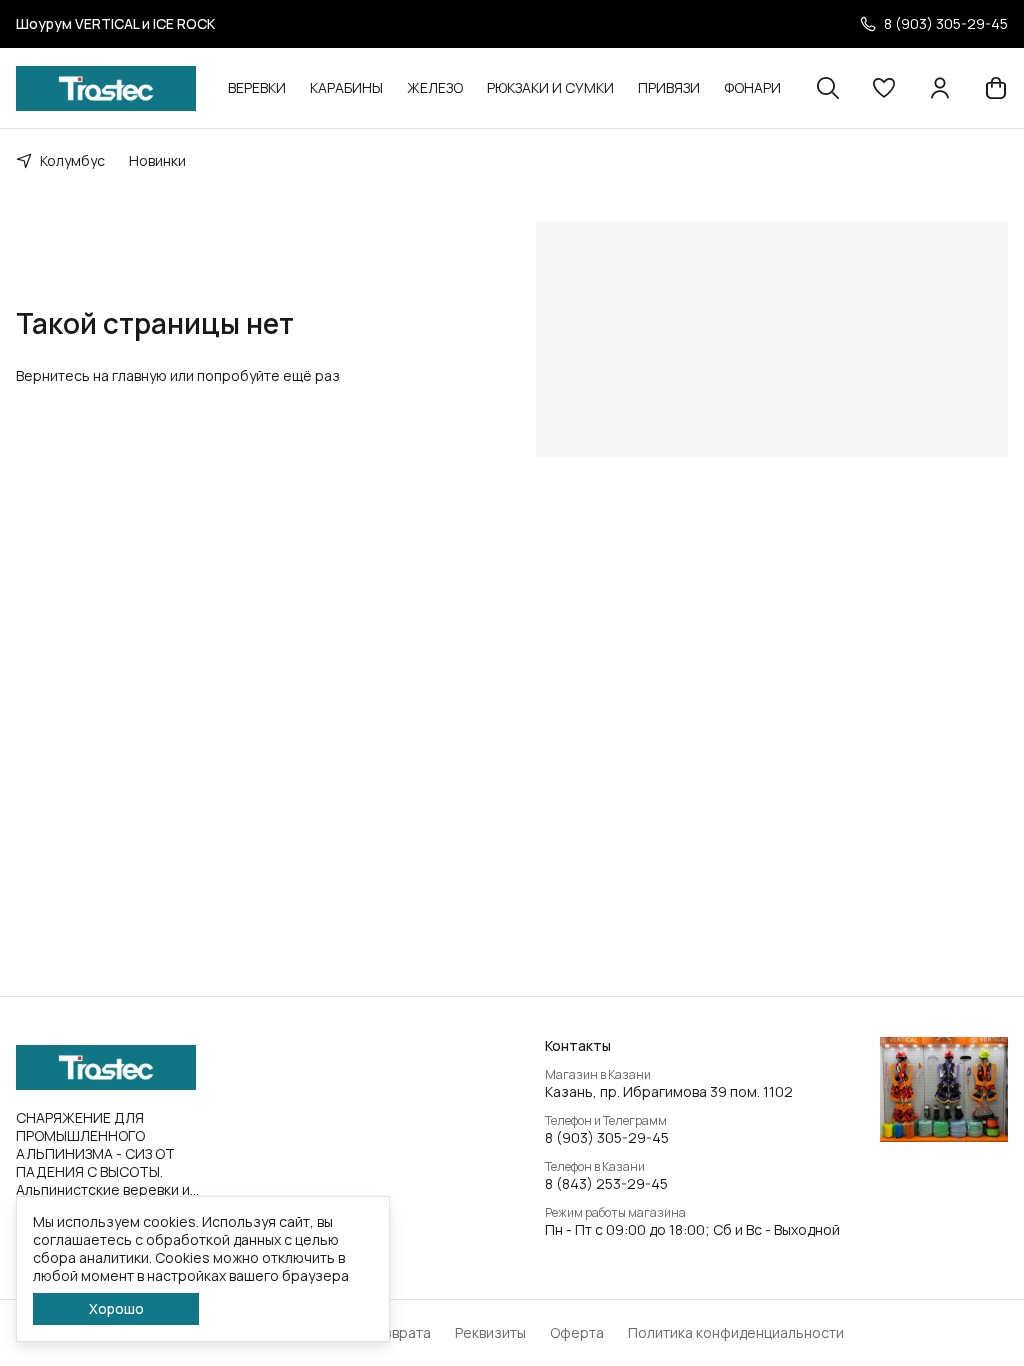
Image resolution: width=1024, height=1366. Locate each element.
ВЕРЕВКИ (257, 87)
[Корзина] (996, 88)
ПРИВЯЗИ (669, 87)
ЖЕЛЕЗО (435, 87)
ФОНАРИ (752, 87)
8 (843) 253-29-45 (606, 1184)
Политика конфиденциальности (736, 1333)
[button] (884, 88)
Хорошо (116, 1308)
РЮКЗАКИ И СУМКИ (550, 87)
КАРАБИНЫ (346, 87)
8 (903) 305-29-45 (607, 1138)
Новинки (157, 160)
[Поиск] (828, 88)
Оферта (577, 1333)
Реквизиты (490, 1333)
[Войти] (940, 88)
